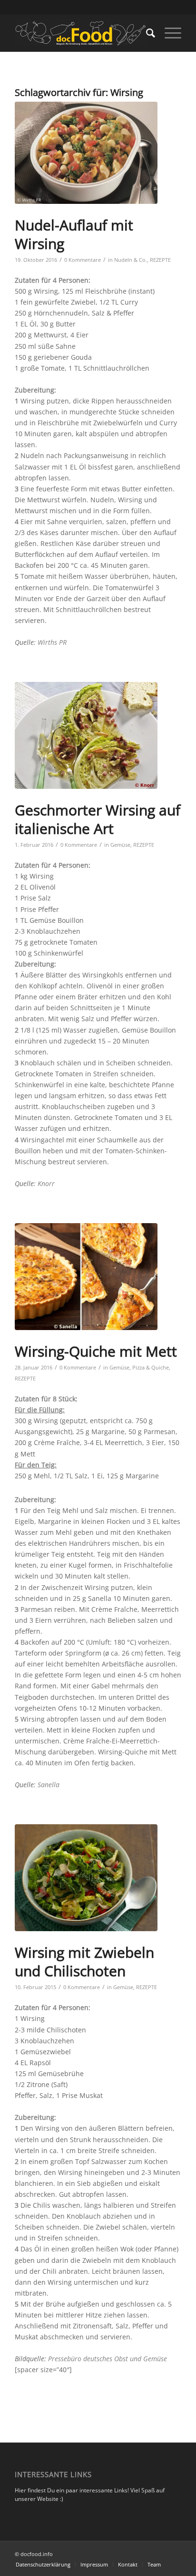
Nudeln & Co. (131, 260)
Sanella (49, 1785)
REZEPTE (160, 260)
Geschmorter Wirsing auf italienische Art (98, 819)
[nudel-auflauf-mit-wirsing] (86, 153)
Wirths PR (52, 642)
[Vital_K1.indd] (86, 735)
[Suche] (146, 33)
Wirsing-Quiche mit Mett (96, 1351)
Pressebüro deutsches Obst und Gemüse (108, 2359)
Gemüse (120, 845)
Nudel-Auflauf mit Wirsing (74, 234)
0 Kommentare (83, 260)
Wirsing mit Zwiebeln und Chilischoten (84, 1962)
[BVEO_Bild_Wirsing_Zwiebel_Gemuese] (86, 1878)
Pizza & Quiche (151, 1367)
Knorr (46, 1183)
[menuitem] (146, 33)
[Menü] (168, 33)
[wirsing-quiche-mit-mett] (86, 1277)
